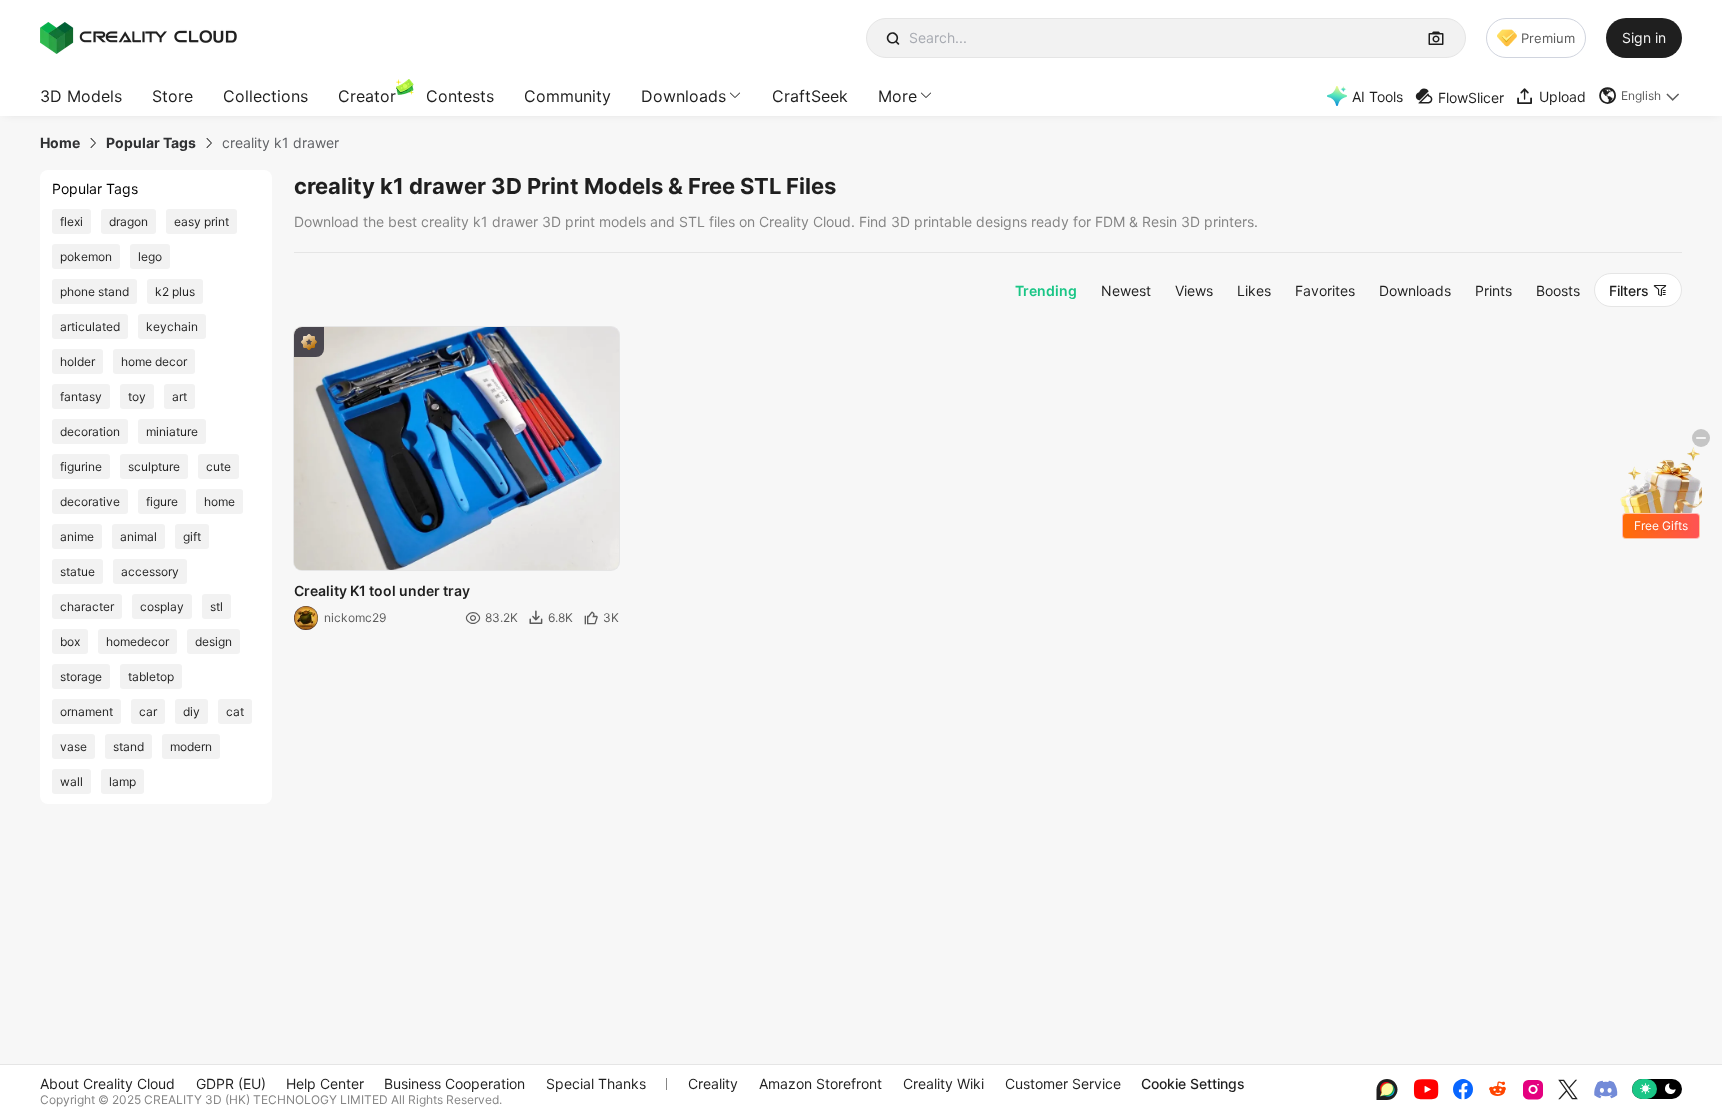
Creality (713, 1083)
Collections (265, 96)
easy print (201, 221)
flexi (71, 221)
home (219, 501)
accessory (150, 571)
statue (77, 571)
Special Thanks (596, 1083)
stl (216, 606)
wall (71, 781)
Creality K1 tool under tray (382, 590)
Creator (367, 96)
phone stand (94, 291)
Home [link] (60, 143)
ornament (86, 711)
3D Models (81, 96)
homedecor (137, 641)
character (87, 606)
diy (191, 711)
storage (81, 676)
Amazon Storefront (820, 1083)
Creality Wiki (943, 1083)
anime (77, 536)
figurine (81, 466)
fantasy (81, 396)
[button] (1640, 96)
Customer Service (1063, 1083)
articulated (90, 326)
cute (218, 466)
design (213, 641)
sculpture (154, 466)
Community (567, 96)
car (148, 711)
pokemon (86, 256)
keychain (172, 326)
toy (137, 396)
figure (162, 501)
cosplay (162, 606)
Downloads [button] (683, 96)
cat (235, 711)
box (70, 641)
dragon (128, 221)
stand (128, 746)
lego (150, 256)
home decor (154, 361)
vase (73, 746)
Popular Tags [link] (151, 143)
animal (138, 536)
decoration (90, 431)
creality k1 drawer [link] (280, 143)
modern (191, 746)
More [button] (897, 96)
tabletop (151, 676)
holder (77, 361)
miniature (172, 431)
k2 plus (175, 291)
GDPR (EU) (231, 1083)
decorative (90, 501)
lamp (122, 781)
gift (192, 536)
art (179, 396)
